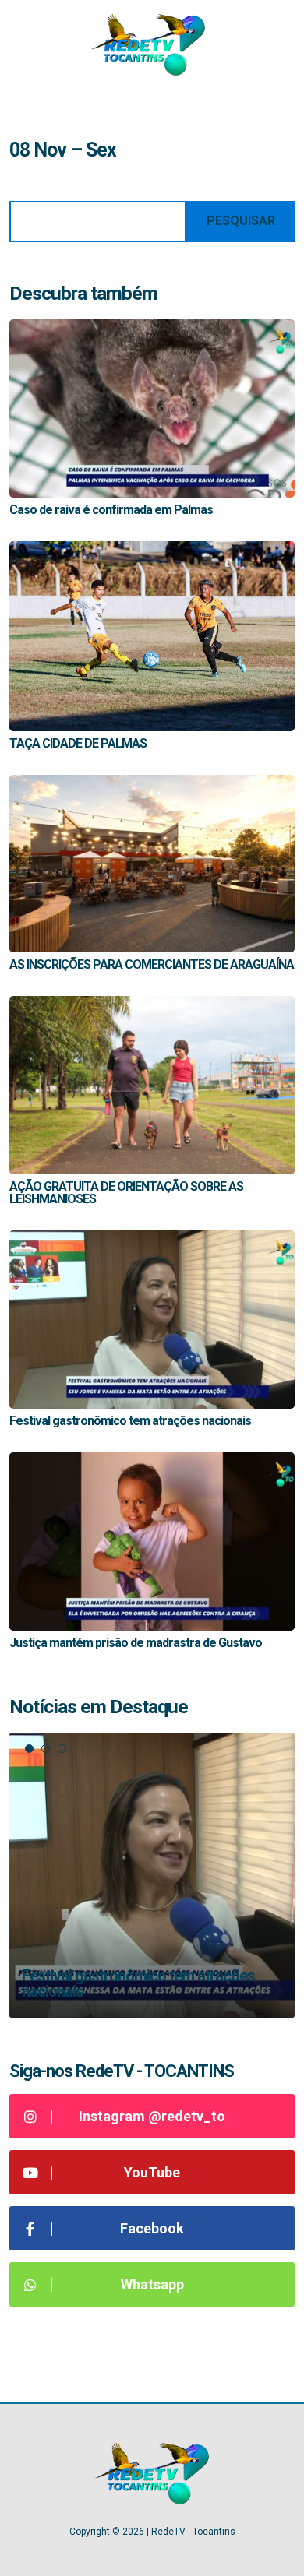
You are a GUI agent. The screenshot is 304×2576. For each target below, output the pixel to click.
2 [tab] (46, 1749)
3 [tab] (62, 1749)
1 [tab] (29, 1749)
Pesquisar (241, 221)
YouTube (152, 2172)
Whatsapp (152, 2284)
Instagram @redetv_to (152, 2116)
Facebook (152, 2228)
